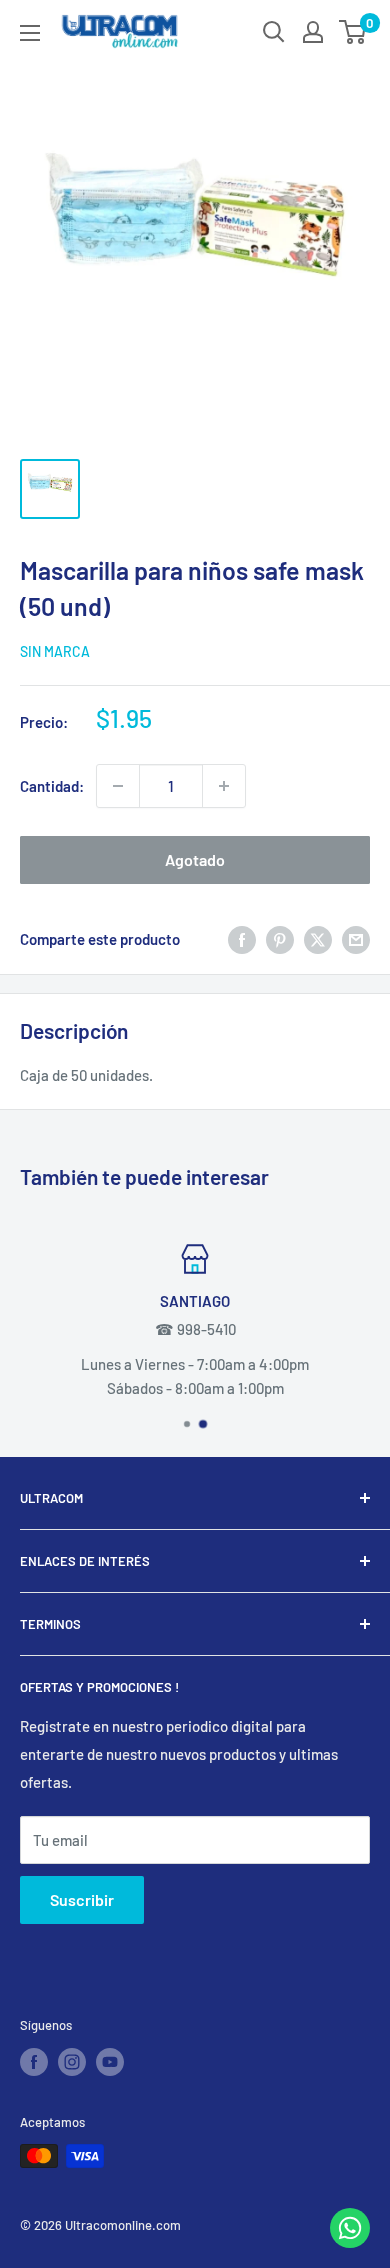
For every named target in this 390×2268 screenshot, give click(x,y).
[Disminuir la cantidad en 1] (118, 786)
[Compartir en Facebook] (242, 939)
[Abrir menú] (30, 33)
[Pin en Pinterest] (280, 939)
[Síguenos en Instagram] (72, 2062)
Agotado (195, 859)
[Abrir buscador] (274, 32)
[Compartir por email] (356, 939)
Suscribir (82, 1899)
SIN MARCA (55, 651)
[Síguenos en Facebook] (34, 2062)
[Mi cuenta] (313, 32)
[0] (353, 32)
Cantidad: (52, 786)
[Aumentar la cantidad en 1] (224, 786)
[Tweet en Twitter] (318, 939)
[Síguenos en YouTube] (110, 2062)
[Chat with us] (350, 2242)
